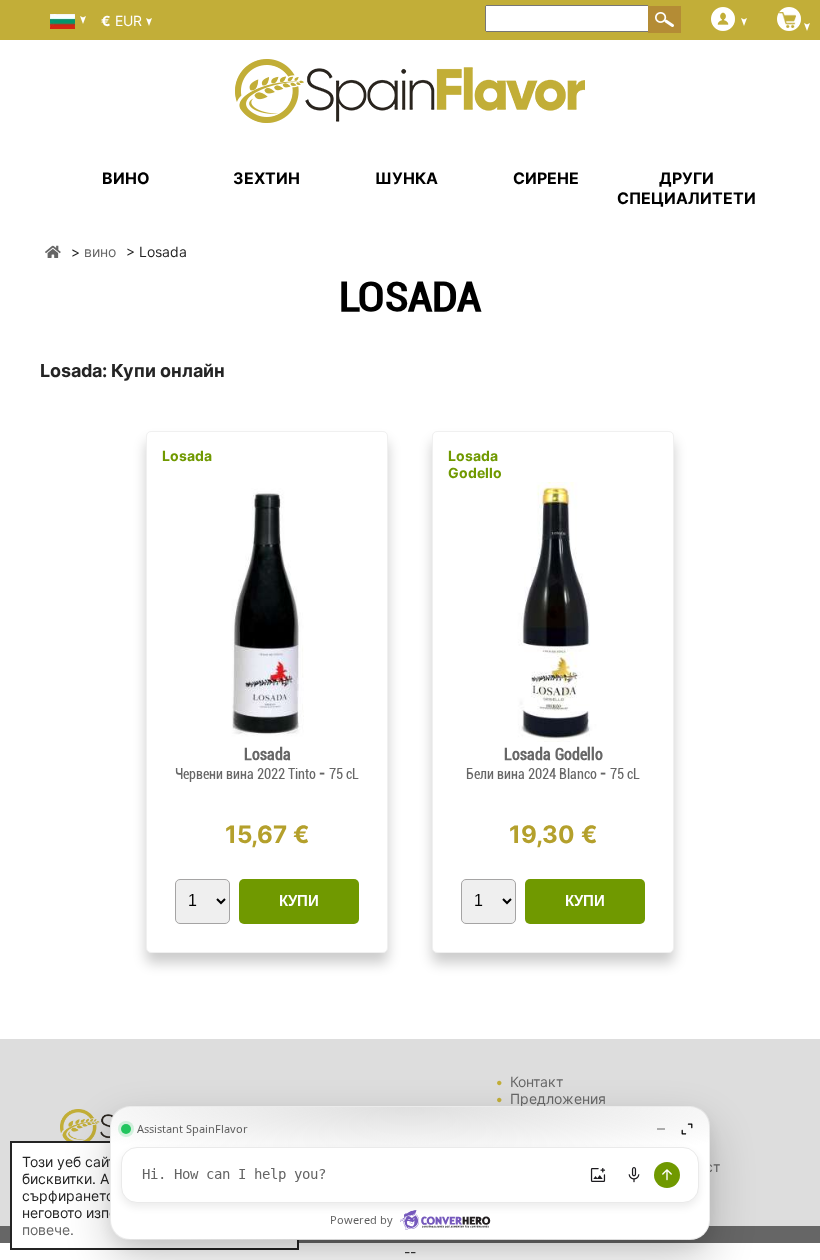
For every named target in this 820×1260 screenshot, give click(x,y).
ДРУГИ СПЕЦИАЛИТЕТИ (686, 188)
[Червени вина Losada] (266, 736)
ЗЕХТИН (266, 178)
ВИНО (126, 178)
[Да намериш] (665, 19)
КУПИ (299, 900)
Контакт (536, 1081)
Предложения (558, 1098)
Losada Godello (475, 464)
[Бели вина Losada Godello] (553, 736)
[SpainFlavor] (53, 251)
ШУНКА (406, 178)
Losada (187, 455)
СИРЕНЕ (546, 178)
